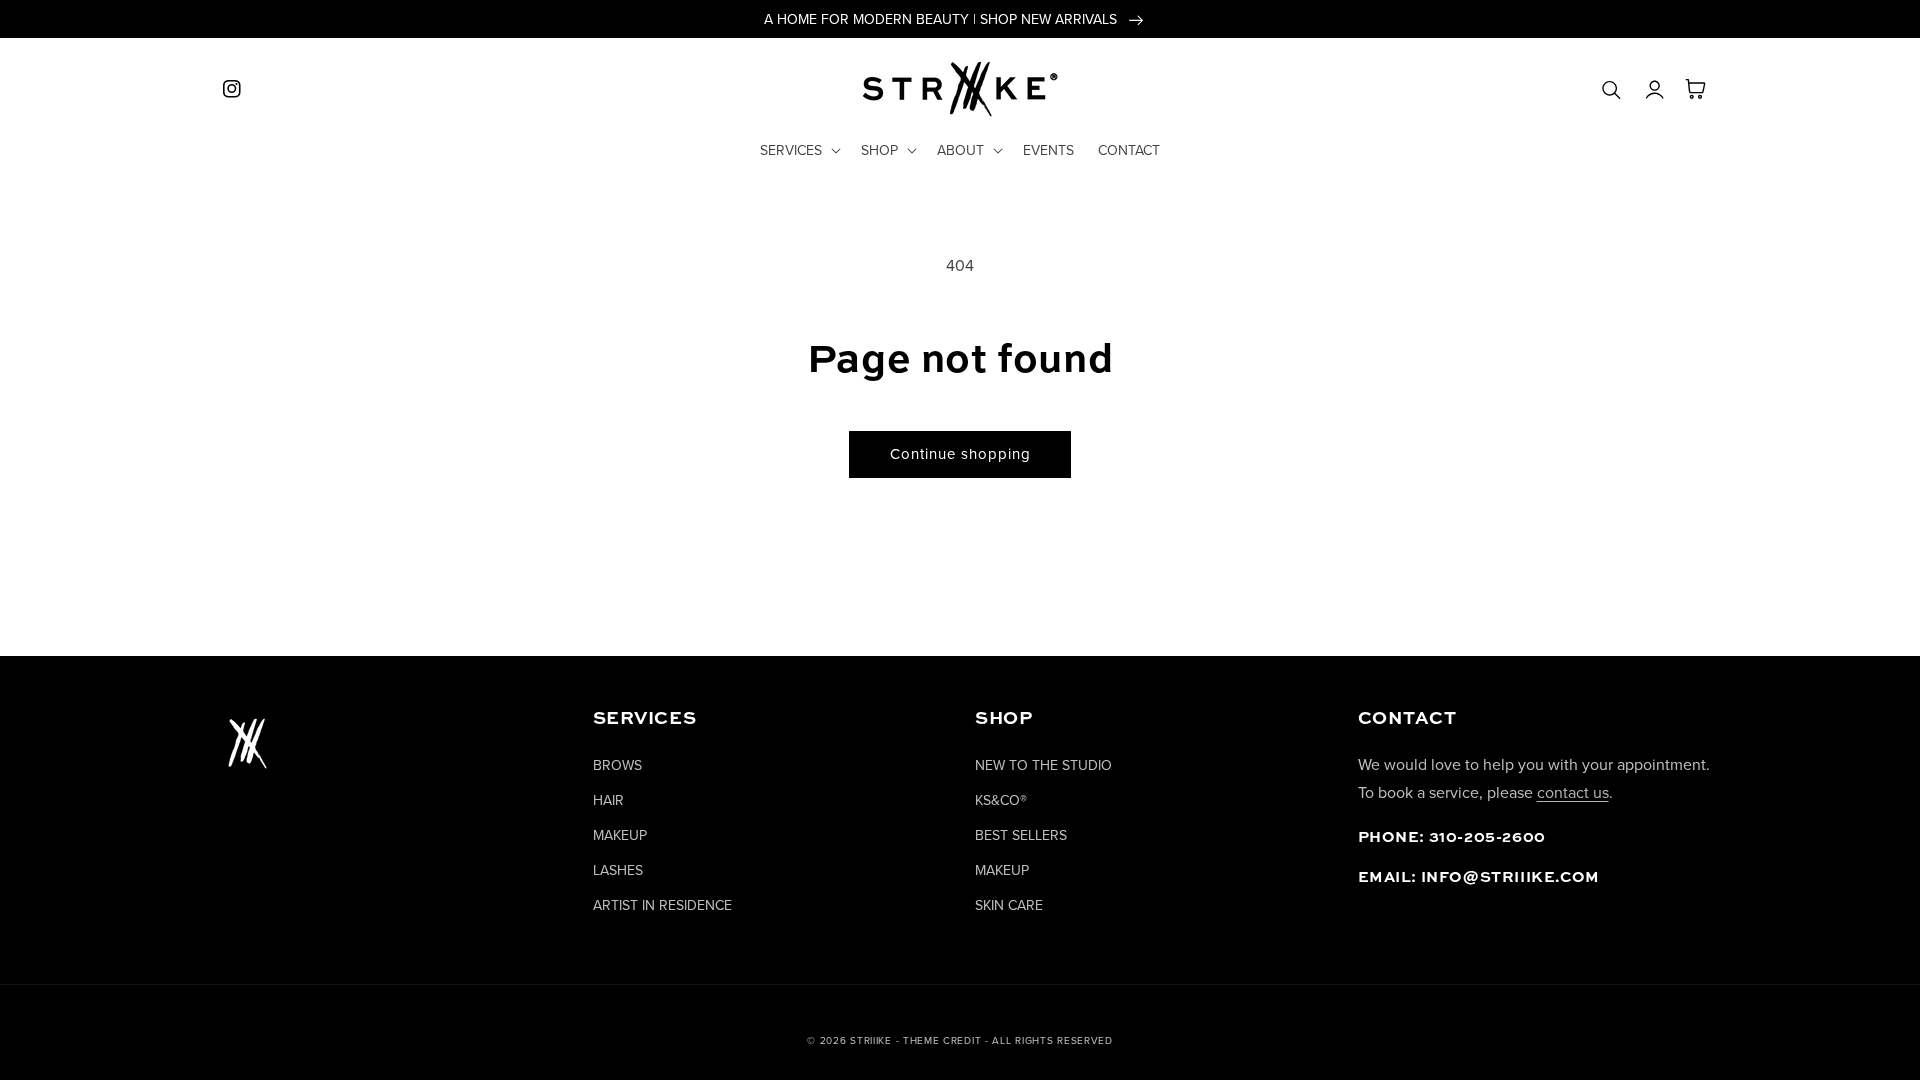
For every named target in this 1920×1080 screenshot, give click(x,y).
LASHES (618, 870)
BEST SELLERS (1021, 835)
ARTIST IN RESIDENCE (662, 905)
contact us (1573, 792)
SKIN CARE (1009, 905)
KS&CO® (1001, 800)
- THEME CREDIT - (944, 1040)
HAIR (608, 800)
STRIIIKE (871, 1040)
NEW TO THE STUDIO (1043, 765)
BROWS (617, 765)
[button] (798, 150)
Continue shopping (960, 453)
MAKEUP (620, 835)
